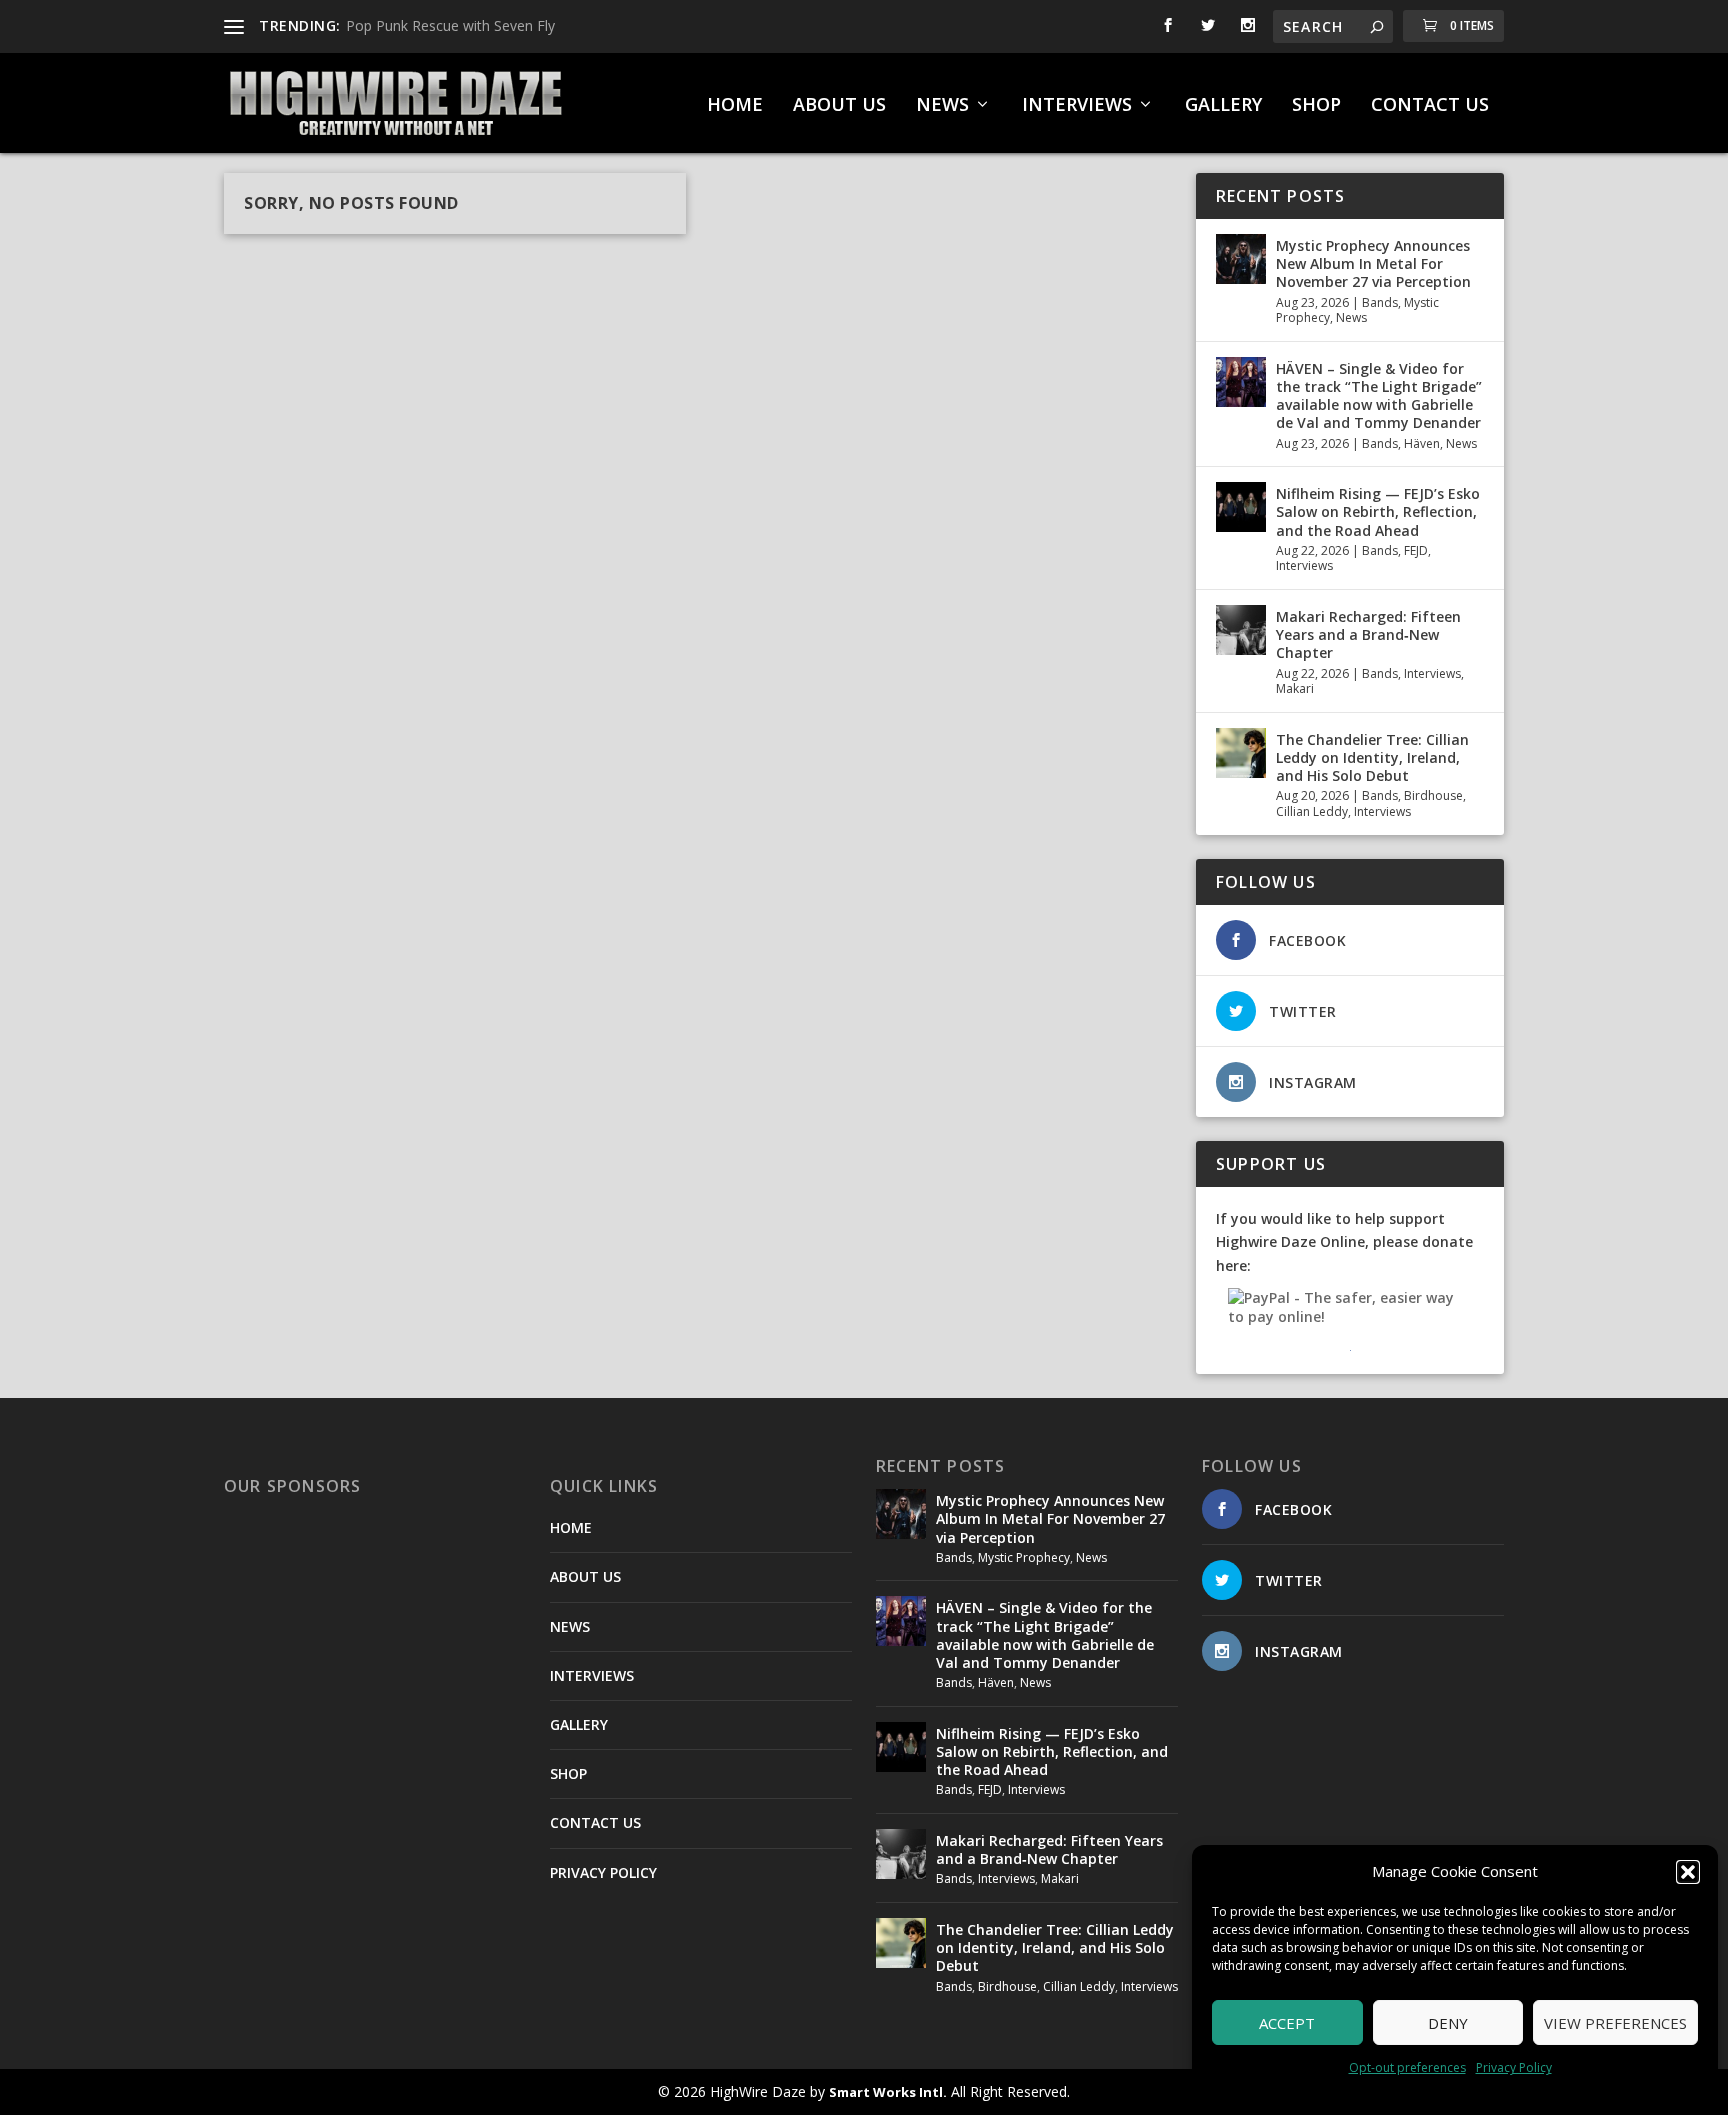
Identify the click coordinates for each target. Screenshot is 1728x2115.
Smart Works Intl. (888, 2092)
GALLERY (1223, 106)
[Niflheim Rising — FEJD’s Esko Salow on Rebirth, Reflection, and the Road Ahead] (1241, 507)
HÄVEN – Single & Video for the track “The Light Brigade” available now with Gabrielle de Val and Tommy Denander (1379, 396)
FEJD (1416, 550)
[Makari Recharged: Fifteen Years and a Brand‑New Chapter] (1241, 630)
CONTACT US (1430, 106)
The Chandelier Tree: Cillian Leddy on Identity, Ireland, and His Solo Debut (1372, 757)
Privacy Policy (1514, 2067)
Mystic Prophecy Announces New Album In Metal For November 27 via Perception (1373, 263)
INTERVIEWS (1077, 106)
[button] (1688, 1872)
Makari (1295, 688)
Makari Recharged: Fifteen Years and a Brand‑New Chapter (1368, 634)
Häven (1422, 443)
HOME (735, 106)
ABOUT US (839, 106)
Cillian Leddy (1312, 811)
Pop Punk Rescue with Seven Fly (450, 25)
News (1351, 317)
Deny (1448, 2023)
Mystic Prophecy (1024, 1557)
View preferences (1615, 2023)
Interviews (1304, 565)
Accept (1287, 2023)
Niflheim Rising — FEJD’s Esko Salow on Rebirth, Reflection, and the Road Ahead (1378, 511)
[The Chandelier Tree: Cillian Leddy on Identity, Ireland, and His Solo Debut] (1241, 753)
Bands (1380, 302)
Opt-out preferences (1407, 2067)
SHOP (1316, 106)
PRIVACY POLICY (603, 1872)
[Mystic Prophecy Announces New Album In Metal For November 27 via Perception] (1241, 259)
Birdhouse (1433, 795)
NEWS (942, 106)
